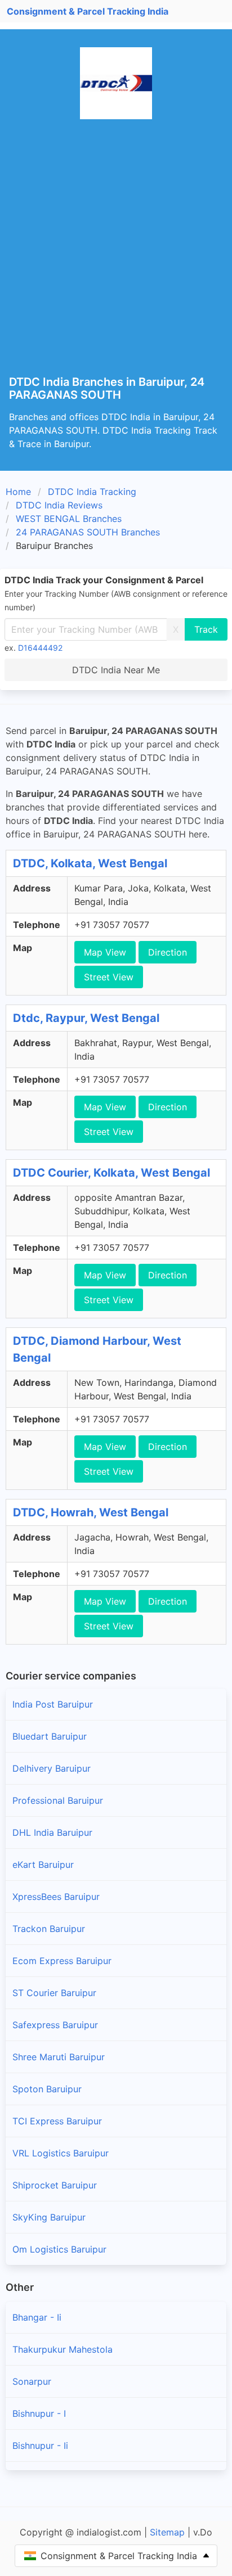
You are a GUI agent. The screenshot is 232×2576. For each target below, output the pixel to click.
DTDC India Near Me (116, 670)
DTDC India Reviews (59, 505)
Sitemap (167, 2532)
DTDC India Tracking (92, 492)
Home (18, 492)
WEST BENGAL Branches (69, 519)
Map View (105, 952)
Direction (168, 952)
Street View (109, 977)
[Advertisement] (116, 254)
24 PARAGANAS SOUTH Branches (88, 532)
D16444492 (40, 648)
